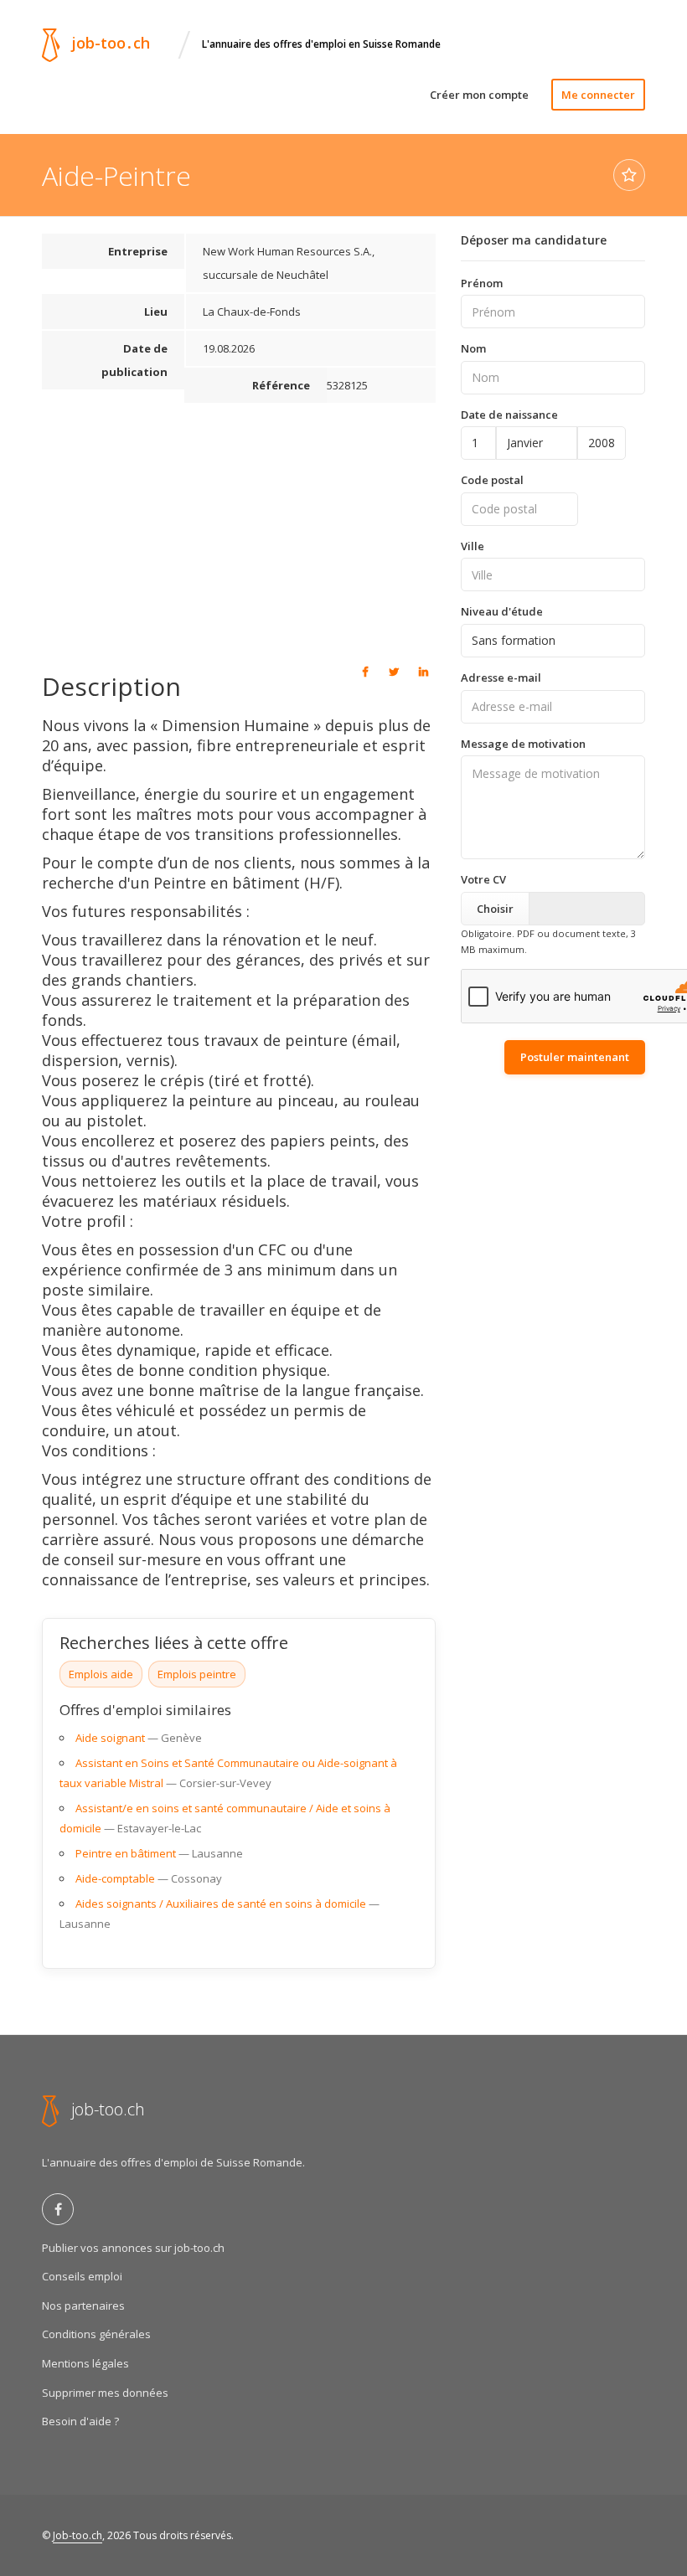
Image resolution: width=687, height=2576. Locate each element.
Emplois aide (101, 1674)
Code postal (492, 480)
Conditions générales (96, 2334)
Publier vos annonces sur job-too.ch (133, 2248)
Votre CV (483, 879)
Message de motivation (523, 744)
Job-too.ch (77, 2535)
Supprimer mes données (105, 2393)
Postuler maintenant (575, 1057)
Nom (473, 348)
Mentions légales (85, 2363)
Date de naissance (509, 415)
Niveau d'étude (502, 611)
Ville (473, 546)
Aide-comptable (115, 1878)
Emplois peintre (197, 1674)
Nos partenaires (83, 2306)
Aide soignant (110, 1738)
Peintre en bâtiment (126, 1853)
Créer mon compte (479, 95)
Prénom (482, 283)
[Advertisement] (239, 530)
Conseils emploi (82, 2276)
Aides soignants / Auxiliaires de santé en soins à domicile (221, 1904)
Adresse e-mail (501, 677)
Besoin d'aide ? (80, 2421)
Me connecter (598, 95)
